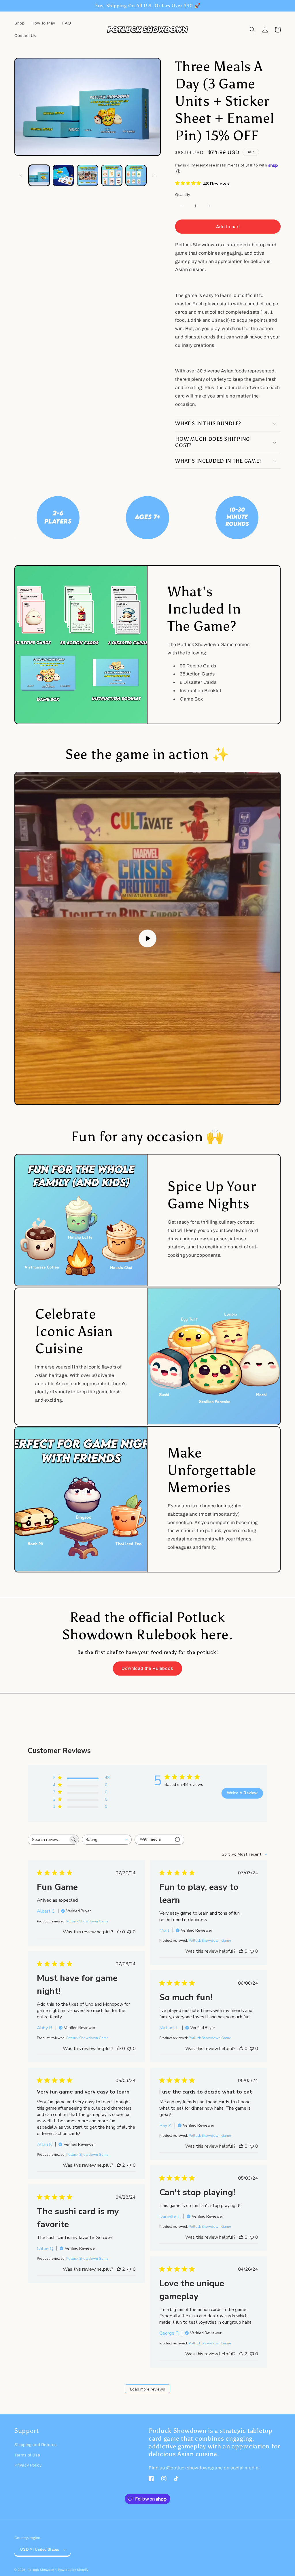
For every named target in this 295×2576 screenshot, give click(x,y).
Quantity (183, 195)
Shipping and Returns (36, 2445)
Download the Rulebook (147, 1668)
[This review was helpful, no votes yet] (119, 1932)
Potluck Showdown (42, 2570)
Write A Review (242, 1793)
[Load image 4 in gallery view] (112, 175)
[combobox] (107, 1840)
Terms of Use (27, 2455)
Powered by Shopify (73, 2570)
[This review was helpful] (119, 2165)
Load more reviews (148, 2389)
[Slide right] (154, 175)
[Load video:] (147, 938)
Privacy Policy (28, 2465)
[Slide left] (21, 175)
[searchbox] (48, 1840)
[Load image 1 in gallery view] (39, 175)
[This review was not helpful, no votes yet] (129, 1932)
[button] (252, 30)
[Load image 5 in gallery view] (136, 175)
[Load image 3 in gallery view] (88, 175)
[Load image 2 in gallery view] (63, 175)
